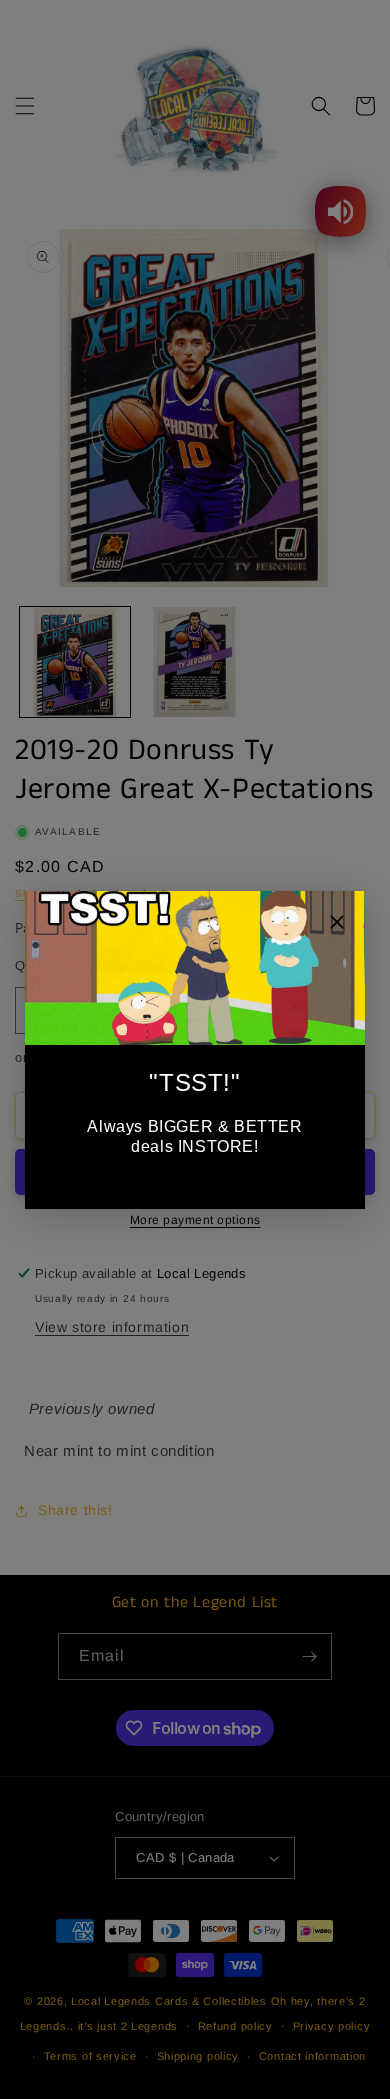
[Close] (337, 924)
